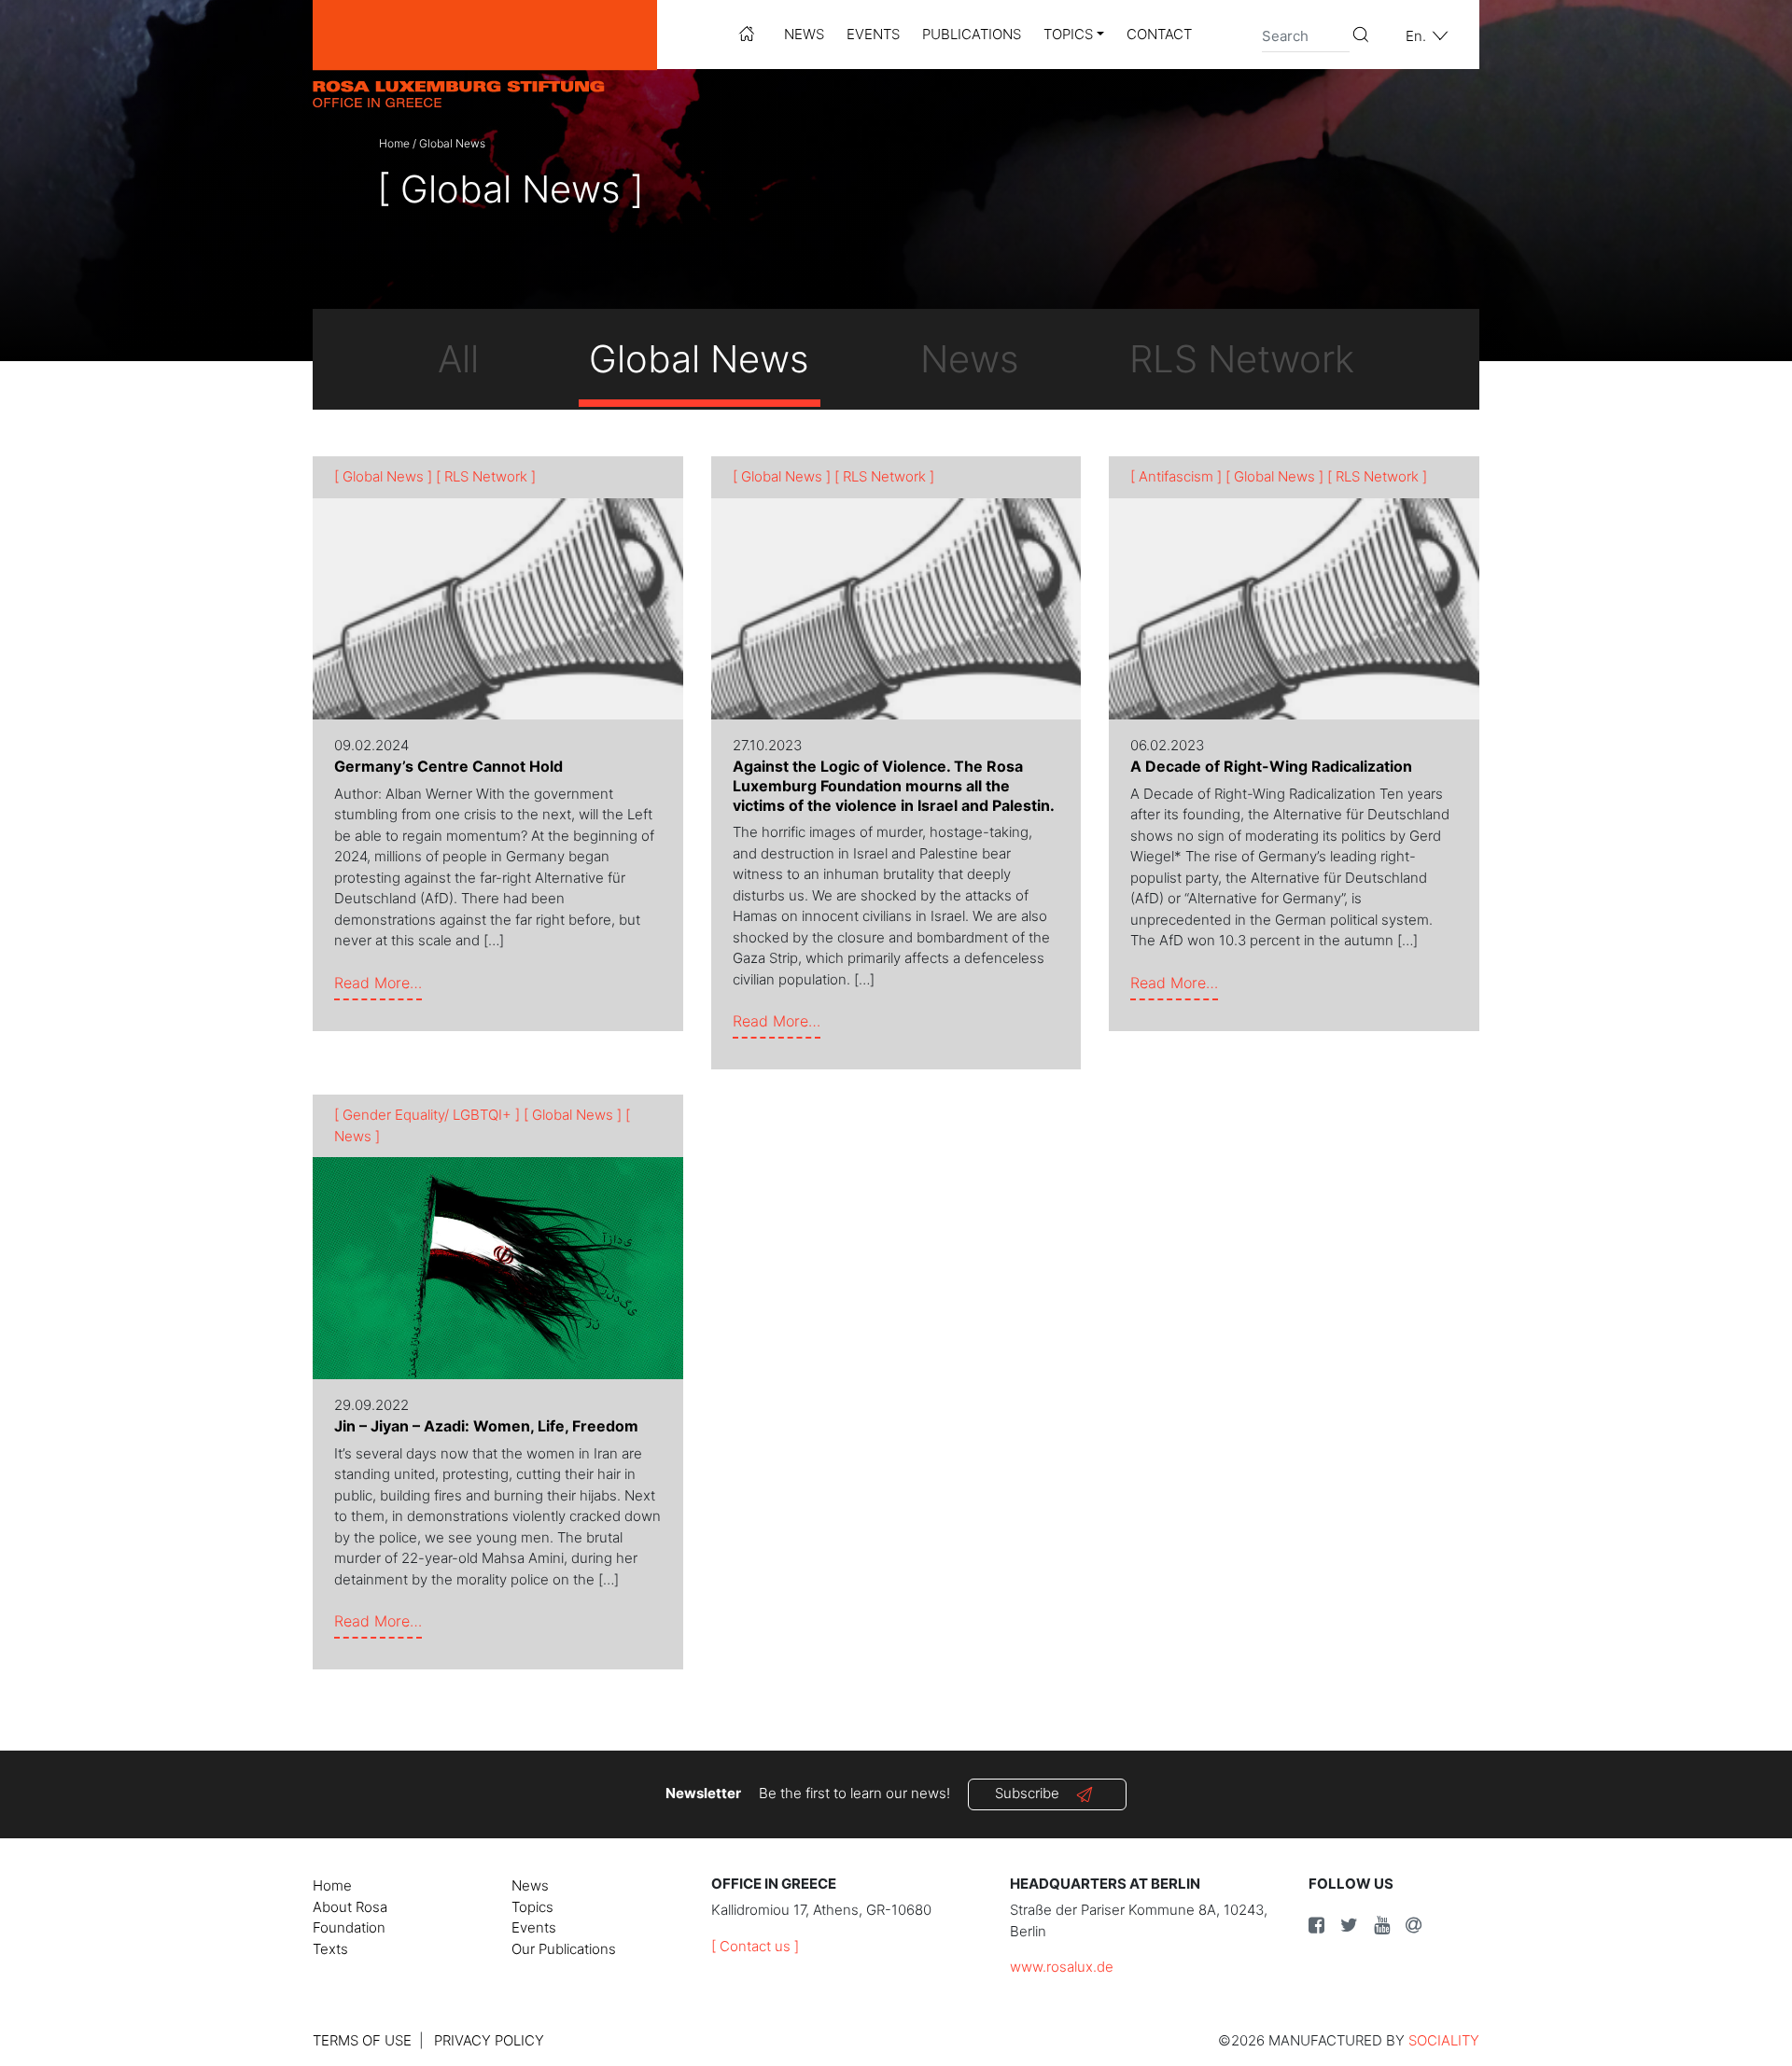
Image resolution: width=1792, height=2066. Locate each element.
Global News (699, 359)
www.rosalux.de (1062, 1967)
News (804, 34)
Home (394, 143)
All (458, 359)
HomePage (747, 34)
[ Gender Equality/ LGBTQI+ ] (427, 1115)
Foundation (349, 1927)
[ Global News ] (383, 476)
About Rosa (350, 1907)
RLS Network (1242, 359)
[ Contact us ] (755, 1946)
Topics (1068, 34)
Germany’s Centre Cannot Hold (448, 766)
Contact (1159, 34)
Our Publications (564, 1949)
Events (873, 34)
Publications (972, 34)
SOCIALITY (1444, 2040)
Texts (330, 1949)
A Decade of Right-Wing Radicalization (1271, 766)
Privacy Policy (489, 2040)
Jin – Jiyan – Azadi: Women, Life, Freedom (486, 1426)
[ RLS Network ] (486, 476)
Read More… (378, 982)
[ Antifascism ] (1176, 476)
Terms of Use (362, 2040)
